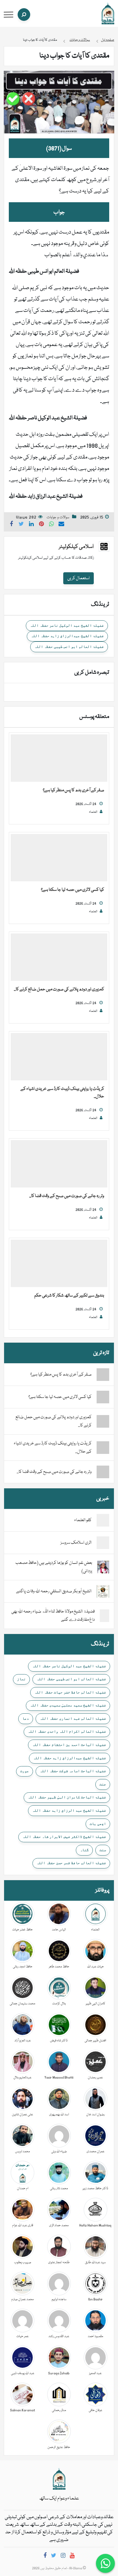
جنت (103, 1784)
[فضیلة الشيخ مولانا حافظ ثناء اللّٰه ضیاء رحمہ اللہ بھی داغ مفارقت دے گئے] (104, 1616)
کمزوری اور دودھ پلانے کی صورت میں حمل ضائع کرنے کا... (59, 989)
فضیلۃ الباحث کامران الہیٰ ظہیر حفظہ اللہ (67, 1797)
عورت (25, 1771)
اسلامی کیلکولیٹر (76, 547)
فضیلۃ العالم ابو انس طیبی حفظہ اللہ (69, 647)
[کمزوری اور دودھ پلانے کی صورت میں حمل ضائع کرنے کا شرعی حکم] (59, 957)
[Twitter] (54, 2557)
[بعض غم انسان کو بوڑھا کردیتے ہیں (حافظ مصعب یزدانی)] (103, 1567)
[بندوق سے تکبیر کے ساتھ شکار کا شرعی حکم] (59, 1264)
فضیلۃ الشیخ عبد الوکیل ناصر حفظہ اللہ (67, 625)
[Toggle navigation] (8, 15)
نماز (21, 1679)
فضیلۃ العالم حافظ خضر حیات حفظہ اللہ (70, 1692)
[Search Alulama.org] (24, 15)
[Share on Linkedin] (31, 525)
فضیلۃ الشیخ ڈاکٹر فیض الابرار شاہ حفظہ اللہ (64, 1837)
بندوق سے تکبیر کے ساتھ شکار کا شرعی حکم (69, 1296)
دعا (26, 1718)
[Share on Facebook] (11, 525)
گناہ (84, 1850)
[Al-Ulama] (108, 14)
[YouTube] (72, 2557)
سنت (103, 1850)
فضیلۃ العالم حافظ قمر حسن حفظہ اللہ (71, 1863)
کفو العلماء (83, 1520)
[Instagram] (63, 2557)
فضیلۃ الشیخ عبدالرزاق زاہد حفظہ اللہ (67, 636)
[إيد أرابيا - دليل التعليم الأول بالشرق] (59, 2479)
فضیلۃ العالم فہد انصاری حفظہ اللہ (73, 1718)
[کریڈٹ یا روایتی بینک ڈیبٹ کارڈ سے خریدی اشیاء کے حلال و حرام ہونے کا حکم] (59, 1057)
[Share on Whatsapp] (52, 525)
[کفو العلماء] (103, 1521)
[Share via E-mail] (61, 525)
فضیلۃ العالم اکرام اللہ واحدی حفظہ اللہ (67, 1731)
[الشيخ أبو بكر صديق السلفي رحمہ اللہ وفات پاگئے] (103, 1592)
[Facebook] (45, 2557)
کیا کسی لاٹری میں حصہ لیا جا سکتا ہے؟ (73, 890)
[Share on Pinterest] (42, 525)
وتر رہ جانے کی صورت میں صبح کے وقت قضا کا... (67, 1196)
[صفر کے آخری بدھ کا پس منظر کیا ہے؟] (59, 758)
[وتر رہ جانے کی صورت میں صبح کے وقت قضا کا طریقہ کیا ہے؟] (59, 1164)
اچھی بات (98, 1824)
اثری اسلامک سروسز (76, 1543)
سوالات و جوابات (58, 517)
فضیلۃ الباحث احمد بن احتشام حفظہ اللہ (69, 1745)
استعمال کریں (79, 578)
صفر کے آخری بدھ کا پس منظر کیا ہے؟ (73, 790)
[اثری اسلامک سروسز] (103, 1543)
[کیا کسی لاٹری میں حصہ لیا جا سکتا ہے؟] (59, 858)
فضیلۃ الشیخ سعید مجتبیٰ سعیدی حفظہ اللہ (68, 1705)
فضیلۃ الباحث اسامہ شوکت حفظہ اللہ (73, 1771)
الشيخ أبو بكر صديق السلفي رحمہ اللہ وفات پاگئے (54, 1591)
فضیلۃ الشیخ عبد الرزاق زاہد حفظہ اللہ (69, 1810)
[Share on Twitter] (21, 525)
